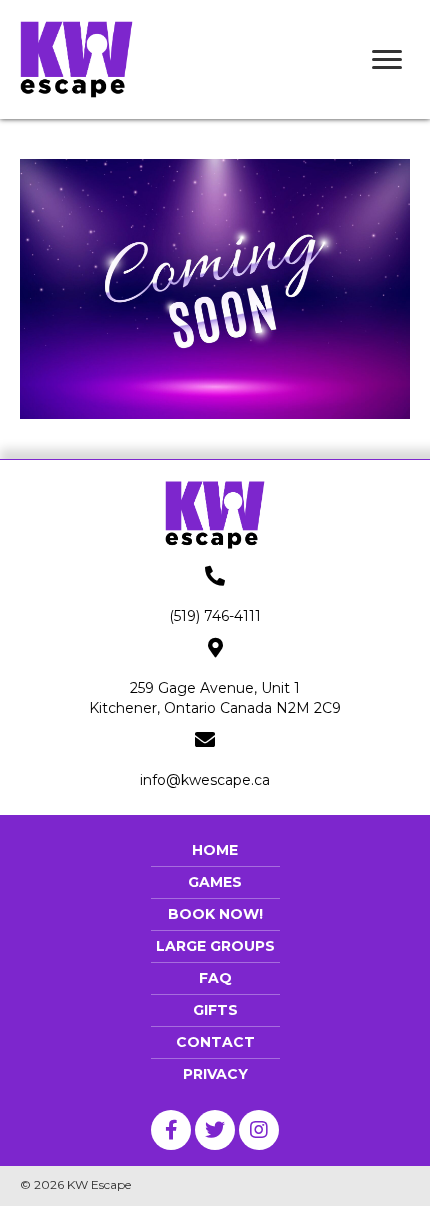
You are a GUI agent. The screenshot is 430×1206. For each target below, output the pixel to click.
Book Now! (215, 914)
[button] (387, 60)
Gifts (215, 1010)
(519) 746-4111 (215, 616)
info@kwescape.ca (205, 780)
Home (215, 850)
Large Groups (215, 946)
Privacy (215, 1074)
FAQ (215, 978)
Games (215, 882)
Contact (215, 1042)
